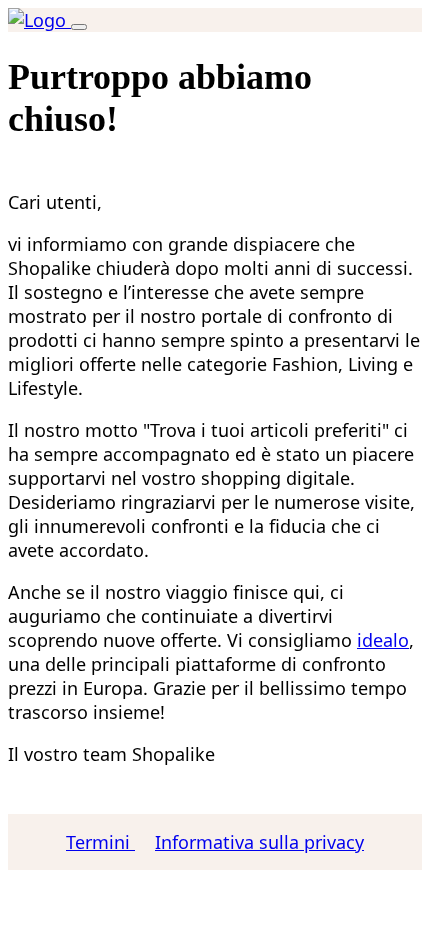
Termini (100, 842)
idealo (383, 640)
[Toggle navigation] (79, 27)
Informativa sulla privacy (259, 842)
